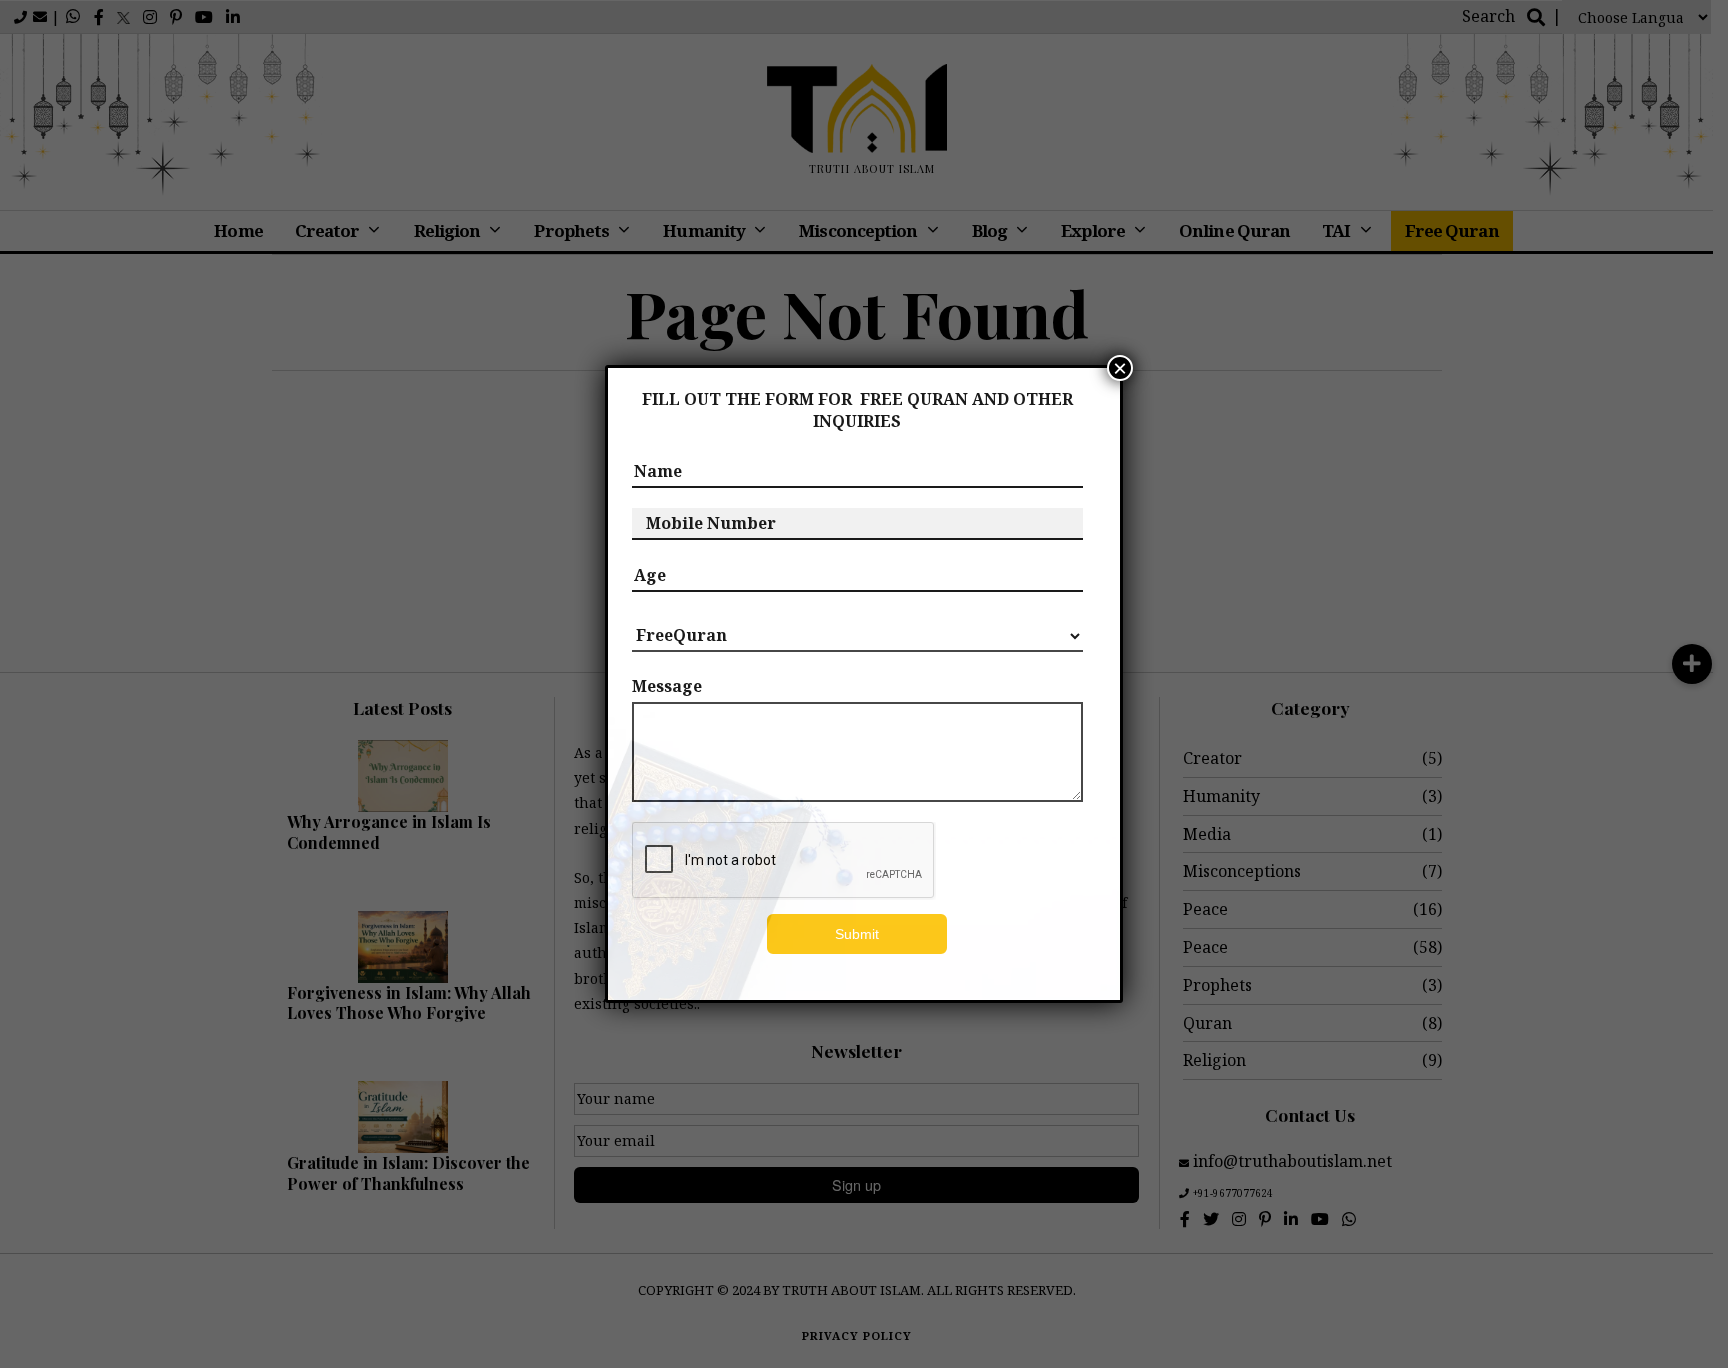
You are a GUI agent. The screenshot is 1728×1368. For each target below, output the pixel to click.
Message (667, 686)
